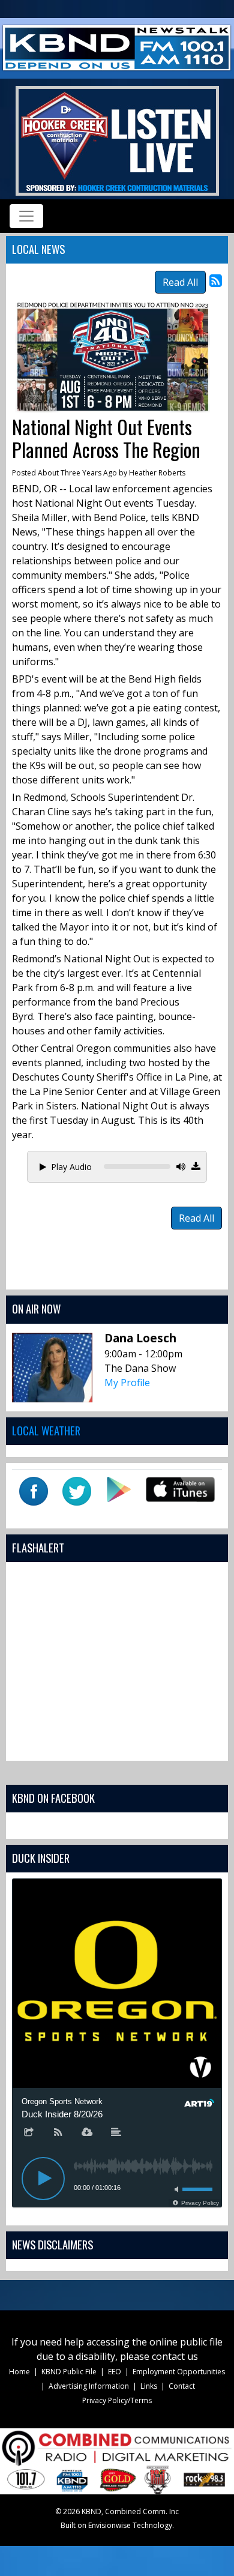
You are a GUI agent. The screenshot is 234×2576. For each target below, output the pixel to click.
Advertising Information (89, 2386)
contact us (175, 2356)
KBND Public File (69, 2372)
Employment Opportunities (179, 2372)
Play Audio (71, 1167)
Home (19, 2372)
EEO (115, 2372)
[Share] (29, 2133)
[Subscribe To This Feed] (216, 280)
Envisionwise (109, 2525)
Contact (182, 2386)
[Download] (87, 2133)
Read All (180, 282)
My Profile (127, 1383)
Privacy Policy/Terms (117, 2400)
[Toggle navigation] (26, 216)
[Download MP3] (196, 1166)
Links (149, 2386)
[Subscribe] (58, 2133)
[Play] (43, 2179)
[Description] (116, 2133)
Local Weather (46, 1430)
